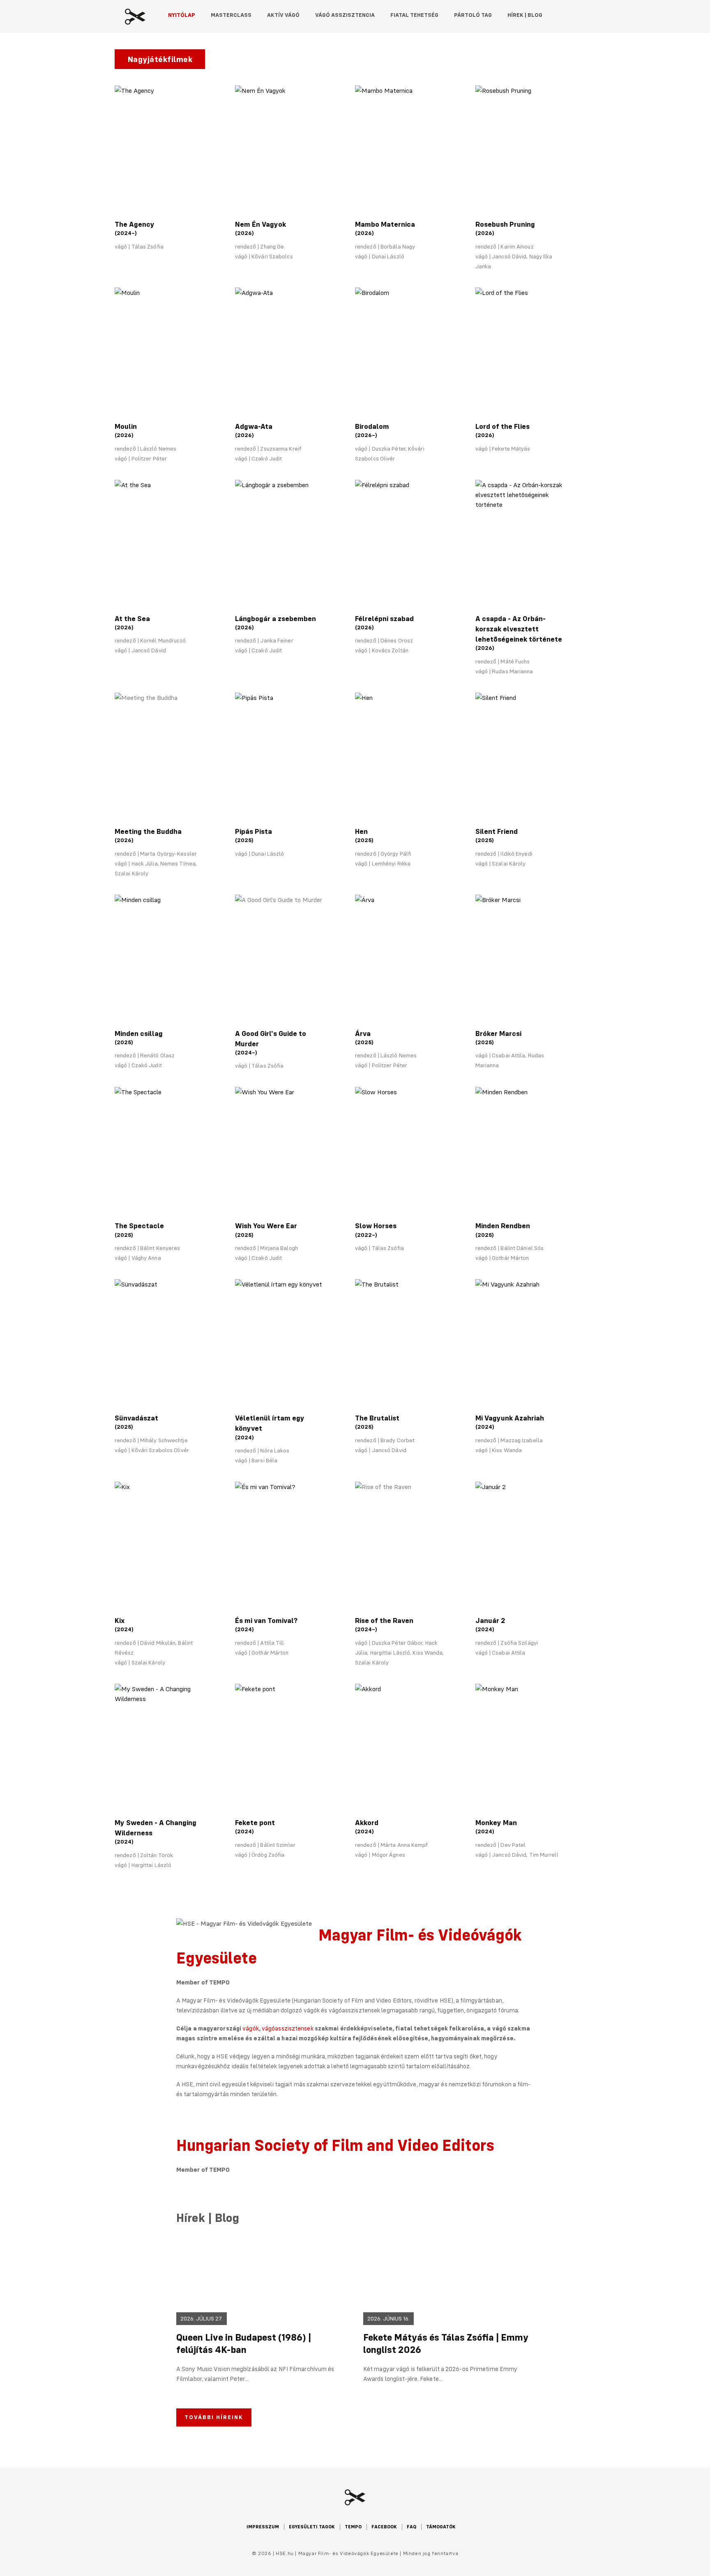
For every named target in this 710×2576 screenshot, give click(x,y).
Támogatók (441, 2527)
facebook (384, 2527)
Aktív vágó (283, 15)
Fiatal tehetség (414, 15)
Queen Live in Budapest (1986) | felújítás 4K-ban (244, 2343)
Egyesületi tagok (312, 2527)
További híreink (214, 2417)
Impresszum (263, 2527)
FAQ (411, 2527)
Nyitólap (182, 15)
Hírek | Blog (525, 15)
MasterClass (231, 15)
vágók (251, 2028)
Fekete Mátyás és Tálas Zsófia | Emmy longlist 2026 (446, 2343)
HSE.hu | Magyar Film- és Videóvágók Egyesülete (135, 17)
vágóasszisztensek (288, 2028)
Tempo (353, 2527)
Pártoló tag (473, 15)
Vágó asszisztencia (345, 15)
